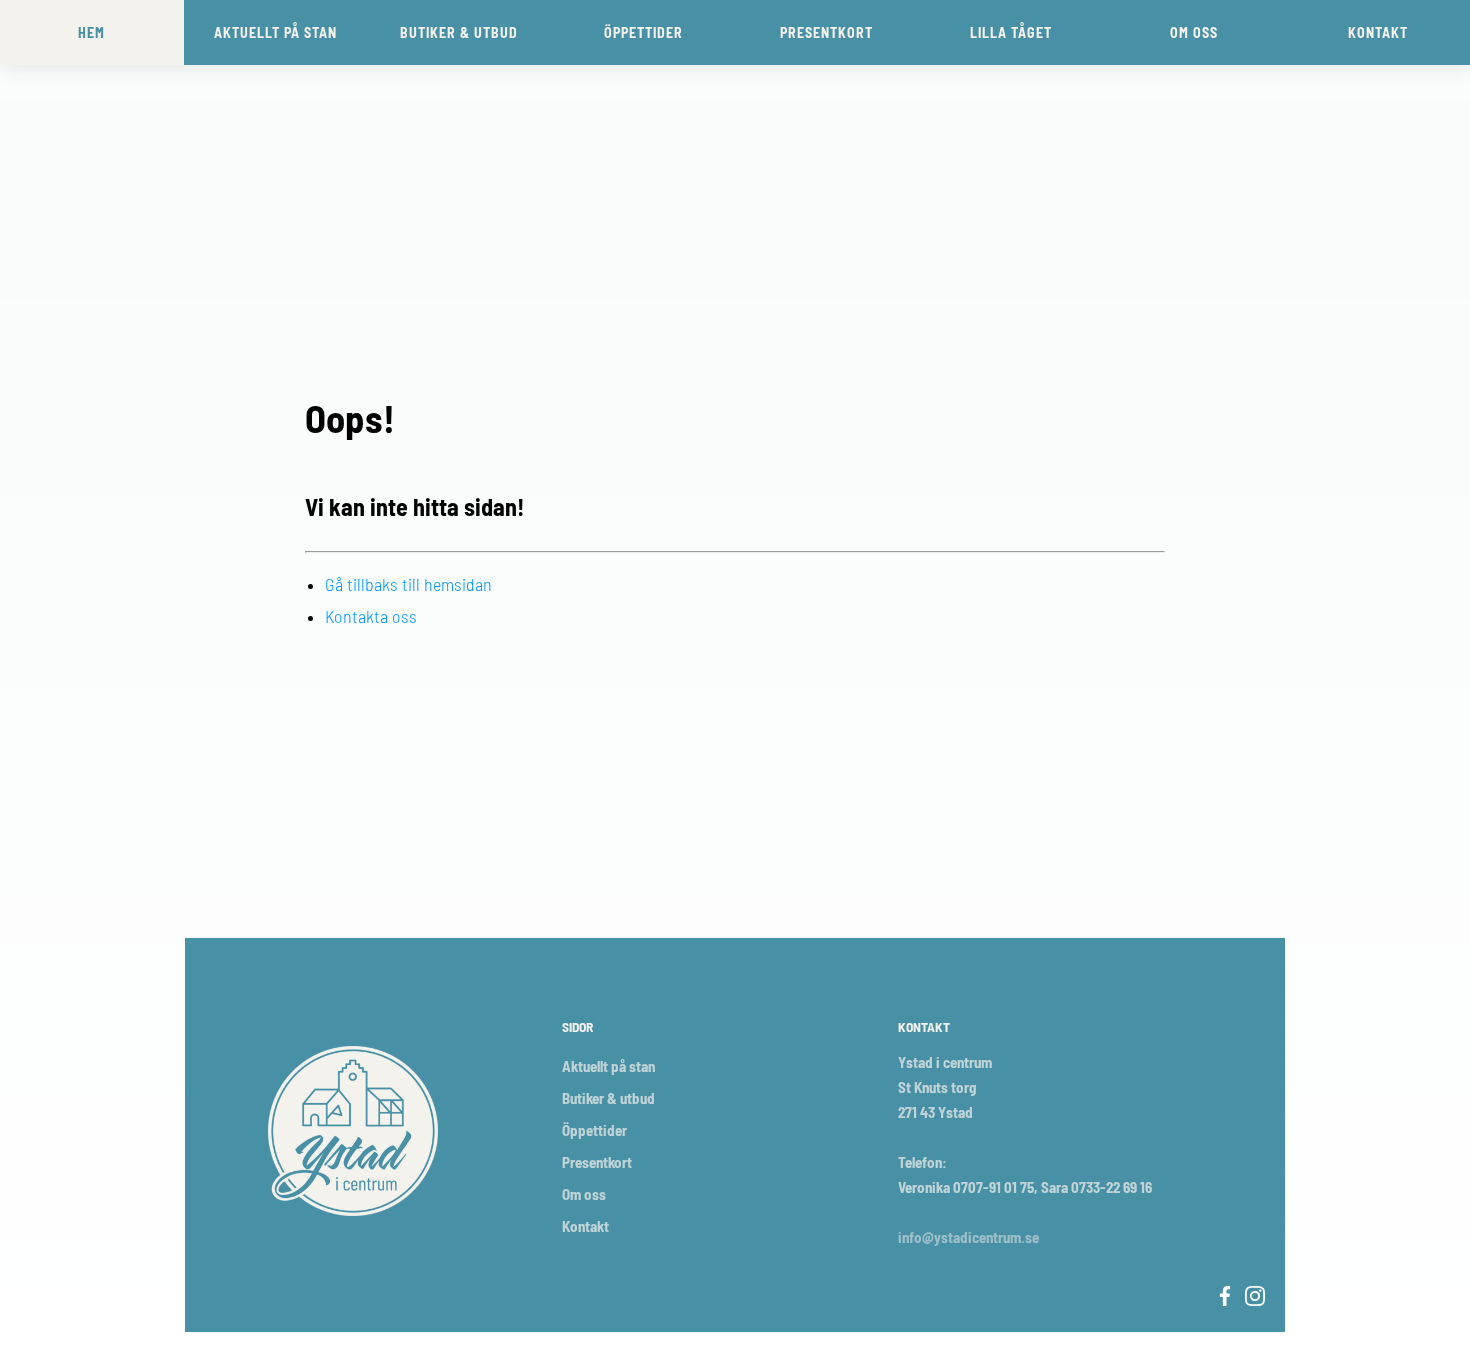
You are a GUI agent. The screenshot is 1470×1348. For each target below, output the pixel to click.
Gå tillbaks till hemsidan (408, 584)
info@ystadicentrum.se (968, 1237)
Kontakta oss (371, 616)
